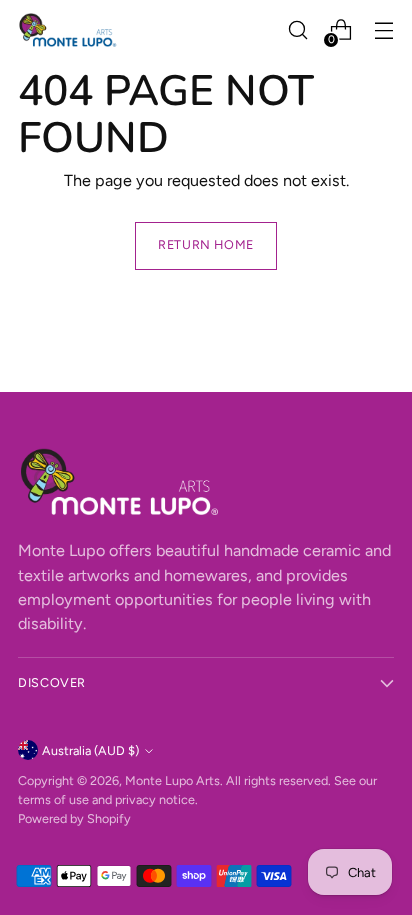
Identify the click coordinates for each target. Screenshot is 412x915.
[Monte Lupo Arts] (68, 30)
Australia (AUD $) (90, 750)
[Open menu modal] (383, 30)
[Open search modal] (297, 30)
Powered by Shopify (74, 818)
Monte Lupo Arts (172, 780)
